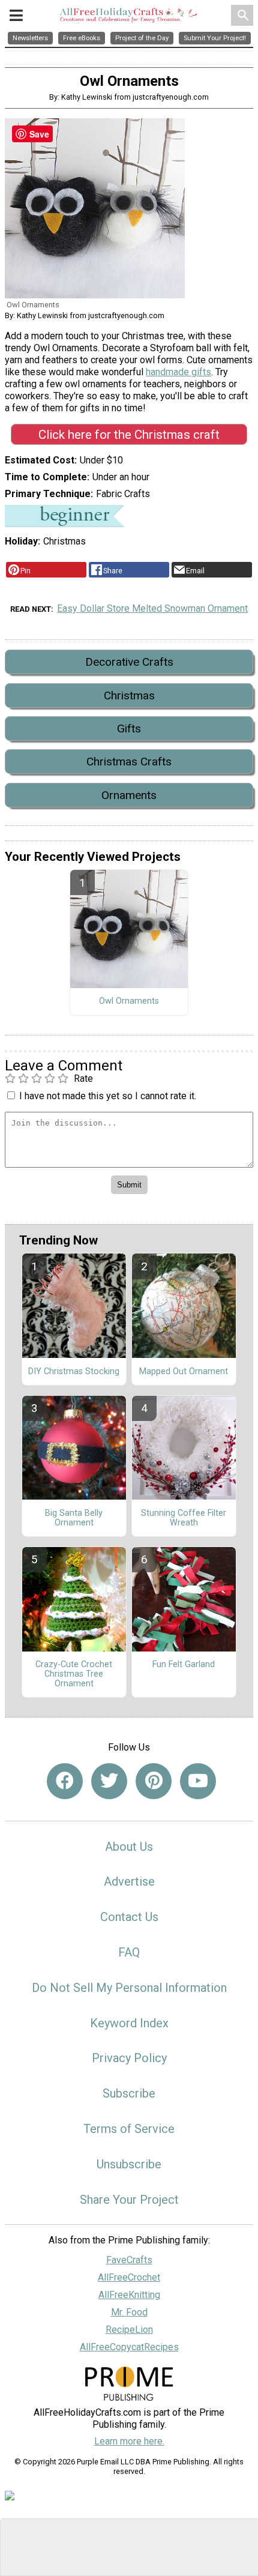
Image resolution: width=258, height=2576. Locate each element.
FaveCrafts (129, 2260)
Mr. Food (129, 2312)
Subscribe (129, 2093)
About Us (129, 1847)
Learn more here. (129, 2441)
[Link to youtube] (198, 1781)
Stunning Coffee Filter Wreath (184, 1518)
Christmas (129, 695)
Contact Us (129, 1917)
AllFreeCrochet (129, 2277)
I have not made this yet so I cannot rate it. (108, 1096)
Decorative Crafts (129, 662)
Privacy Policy (129, 2058)
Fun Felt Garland (184, 1665)
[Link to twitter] (109, 1781)
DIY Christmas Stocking (74, 1372)
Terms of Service (129, 2129)
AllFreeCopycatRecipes (129, 2347)
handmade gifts (178, 372)
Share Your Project (129, 2200)
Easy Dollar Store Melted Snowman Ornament (152, 608)
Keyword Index (129, 2023)
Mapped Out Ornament (184, 1372)
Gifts (129, 728)
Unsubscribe (129, 2164)
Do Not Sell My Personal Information (129, 1988)
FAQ (129, 1952)
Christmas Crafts (129, 762)
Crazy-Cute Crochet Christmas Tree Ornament (74, 1674)
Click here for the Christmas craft (129, 435)
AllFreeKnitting (129, 2295)
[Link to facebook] (65, 1781)
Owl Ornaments (129, 1001)
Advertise (129, 1881)
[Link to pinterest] (154, 1781)
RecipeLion (129, 2330)
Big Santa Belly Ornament (74, 1518)
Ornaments (129, 795)
